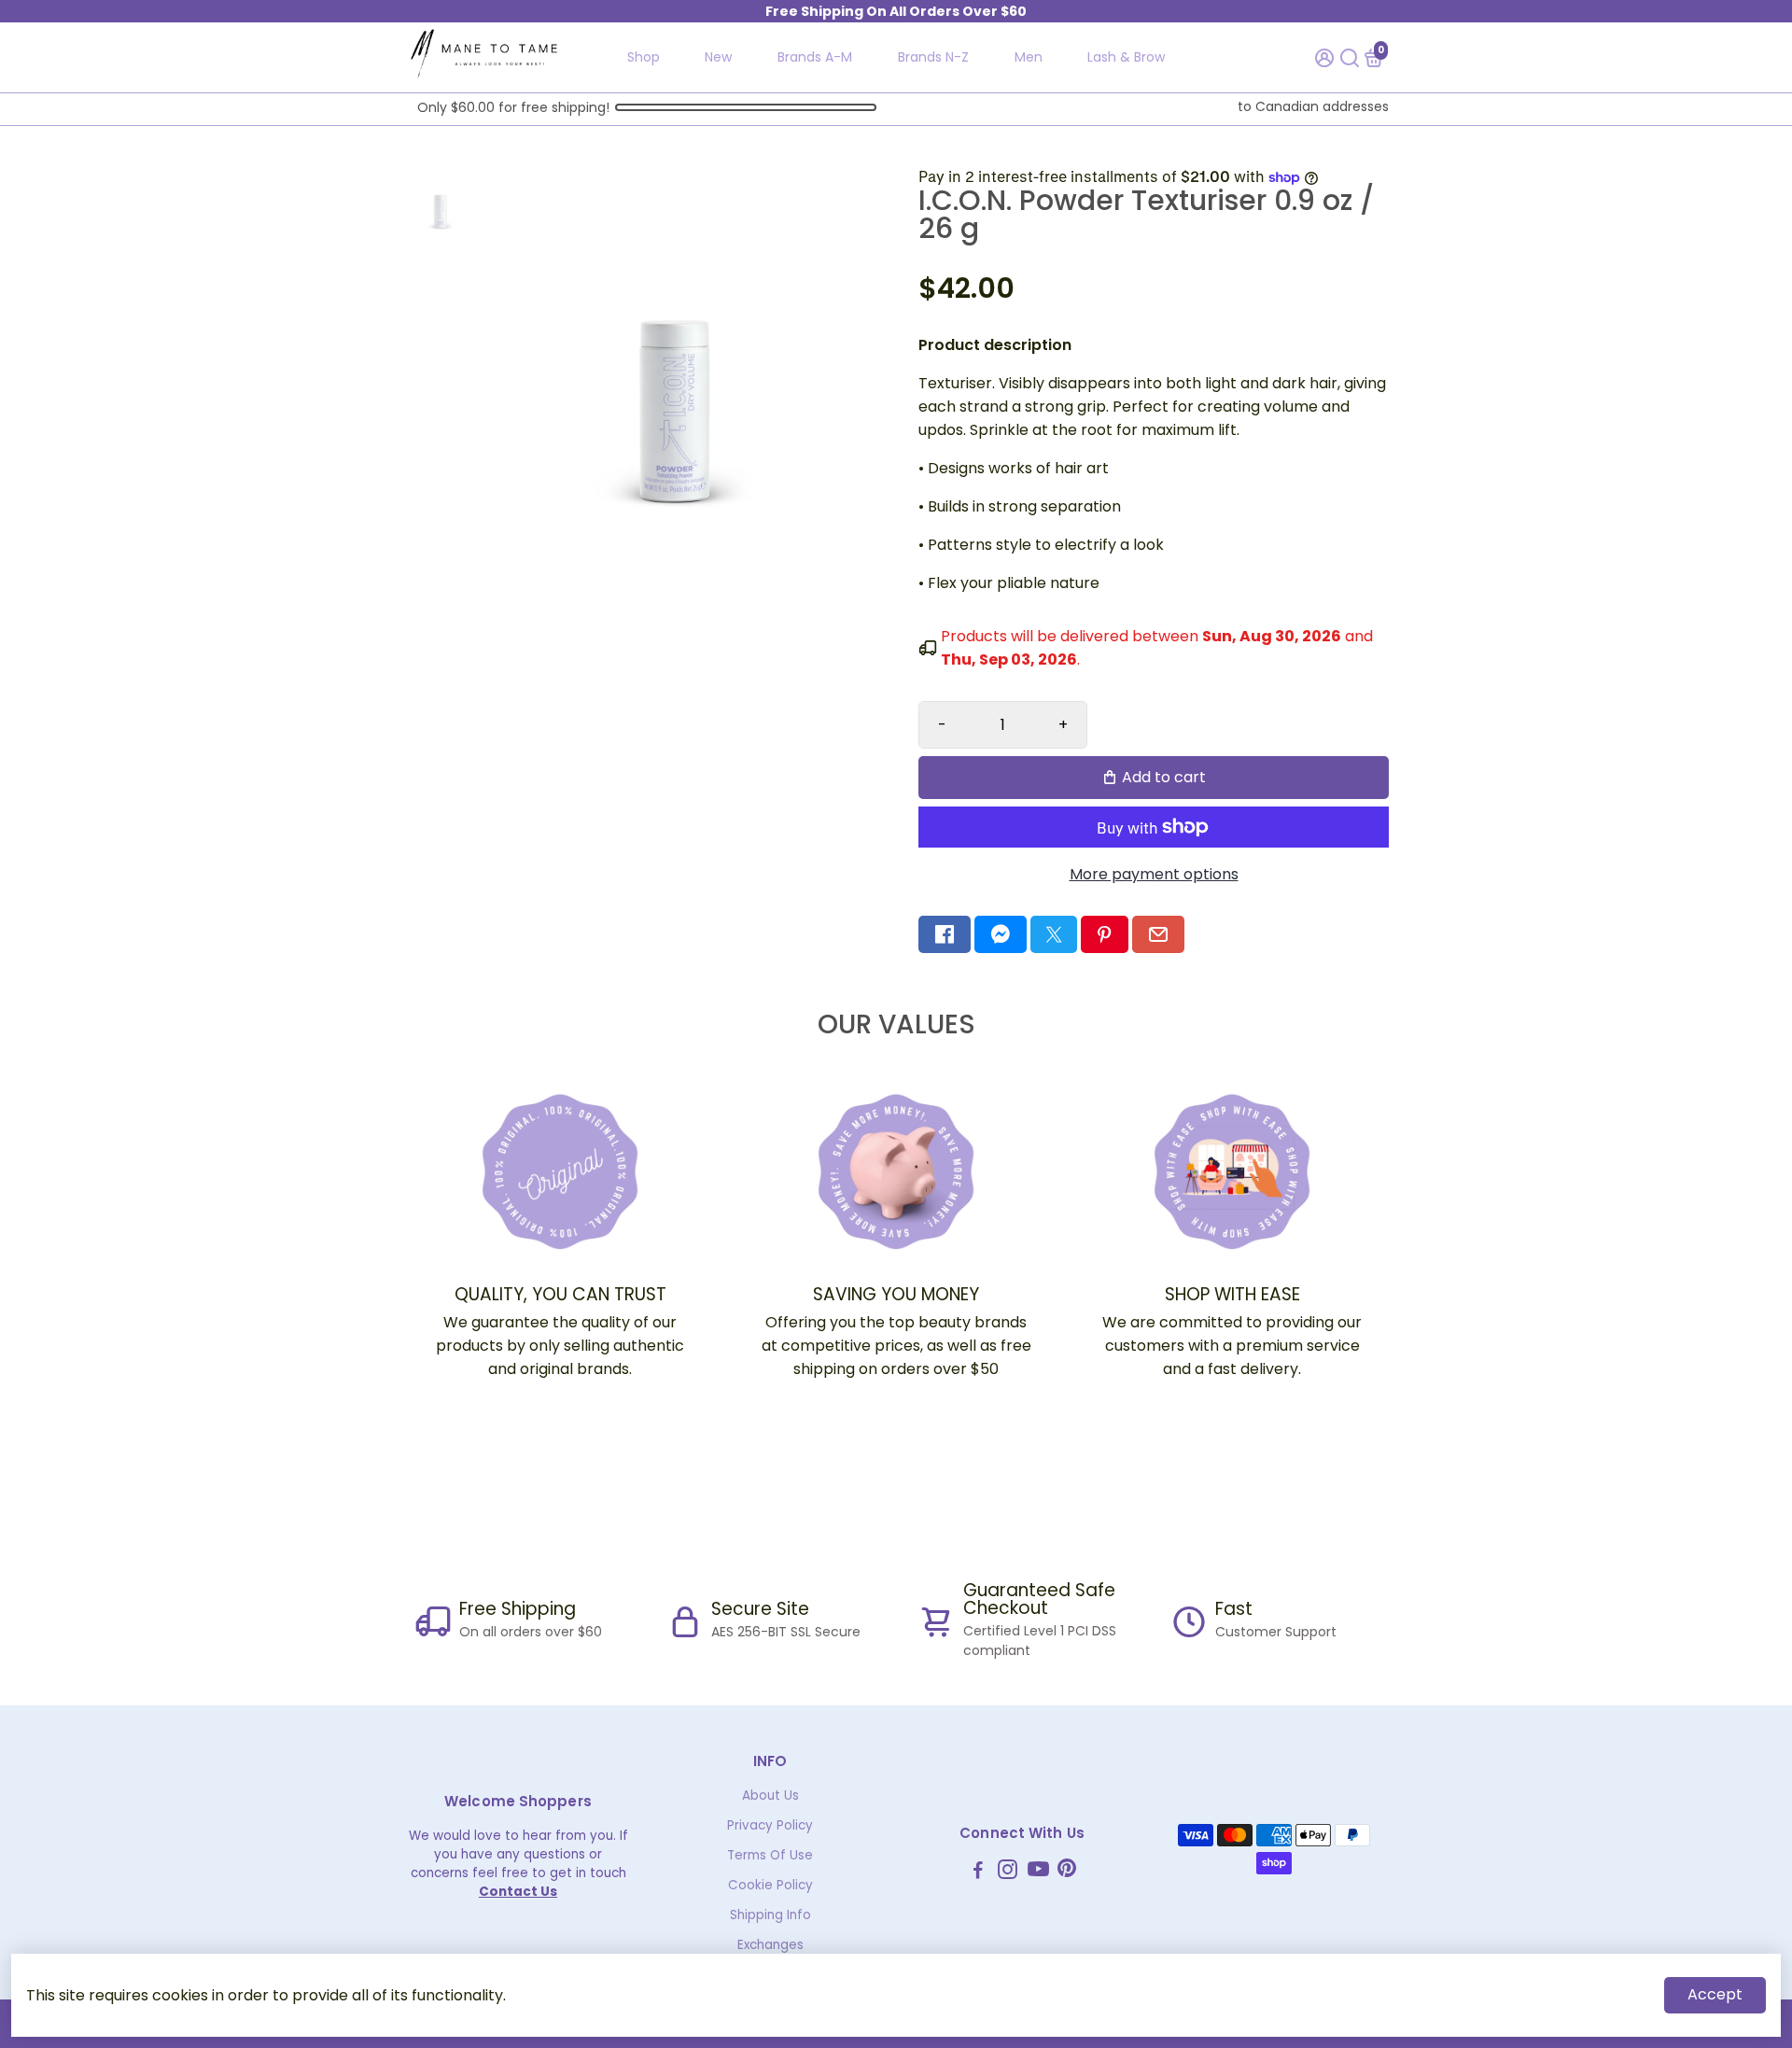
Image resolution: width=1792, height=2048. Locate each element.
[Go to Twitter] (1054, 934)
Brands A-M (815, 57)
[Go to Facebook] (945, 934)
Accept (1715, 1994)
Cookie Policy (770, 1885)
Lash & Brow (1126, 57)
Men (1029, 57)
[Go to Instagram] (1008, 1872)
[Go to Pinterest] (1104, 934)
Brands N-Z (933, 57)
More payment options (1154, 874)
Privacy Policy (770, 1825)
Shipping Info (770, 1915)
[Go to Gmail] (1158, 934)
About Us (770, 1796)
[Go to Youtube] (1038, 1872)
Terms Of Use (770, 1855)
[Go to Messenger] (1001, 934)
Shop (644, 57)
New (718, 57)
